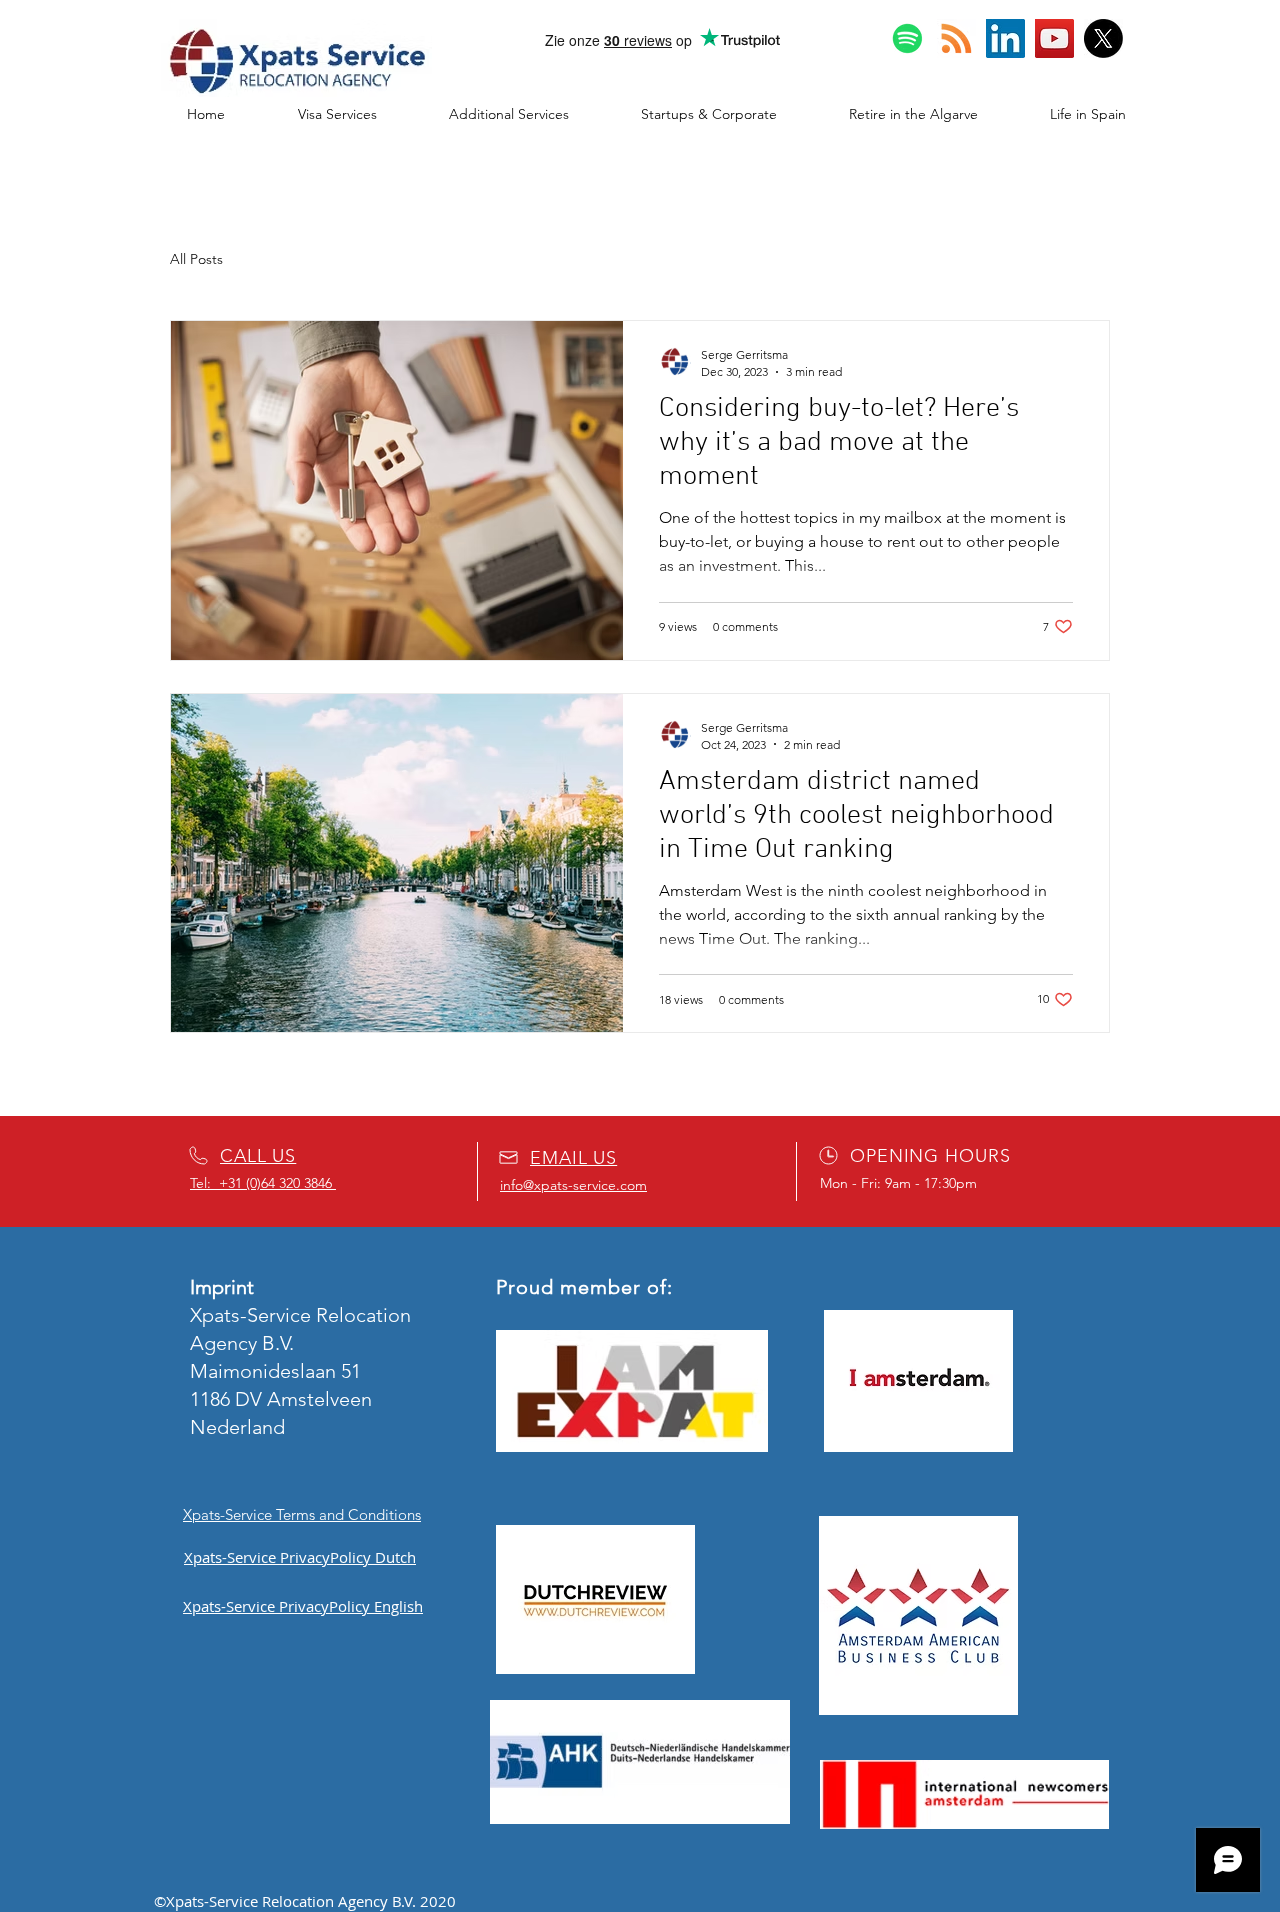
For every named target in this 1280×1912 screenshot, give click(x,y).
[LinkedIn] (1005, 38)
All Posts (196, 259)
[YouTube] (1054, 38)
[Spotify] (907, 38)
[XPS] (1103, 38)
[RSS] (956, 38)
